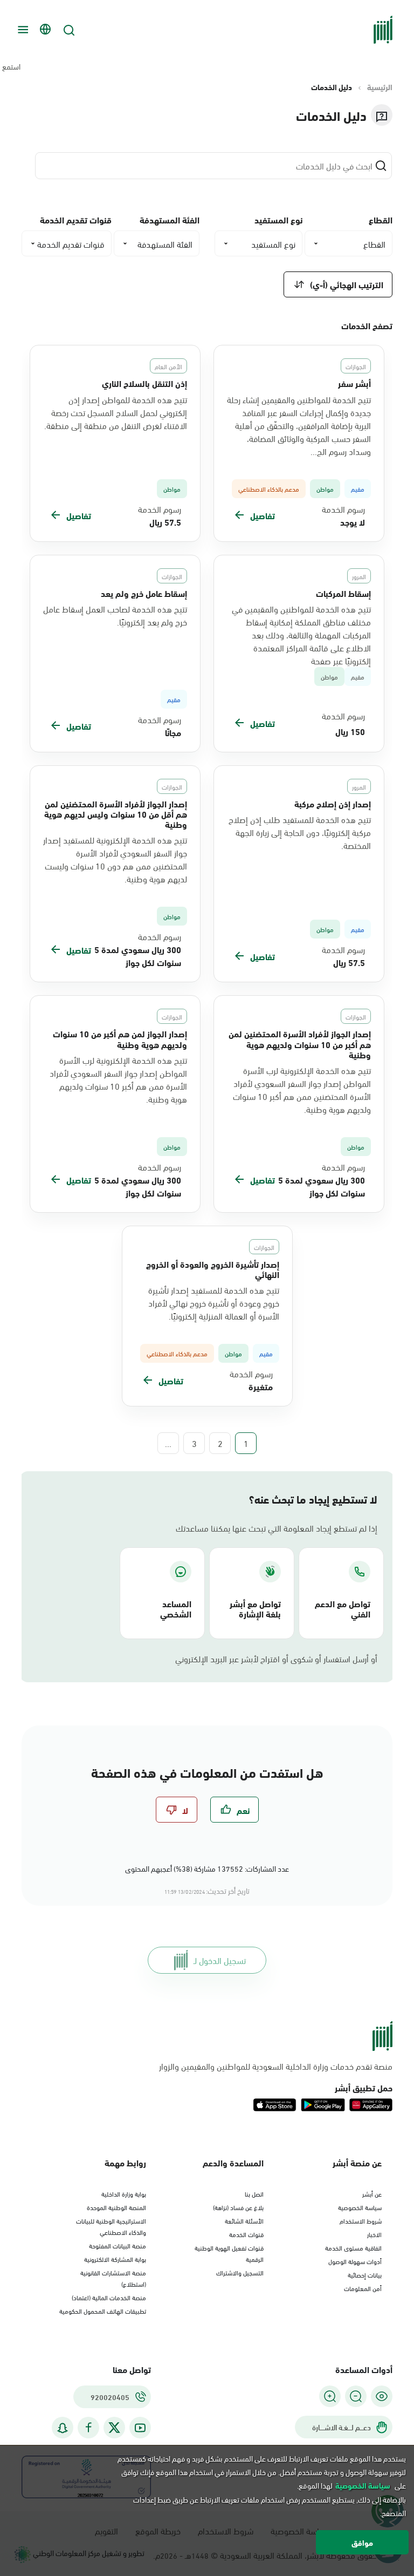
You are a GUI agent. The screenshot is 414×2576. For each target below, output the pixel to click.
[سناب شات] (63, 2428)
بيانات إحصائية (365, 2274)
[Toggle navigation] (22, 30)
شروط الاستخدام (361, 2220)
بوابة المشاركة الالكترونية (115, 2259)
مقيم (358, 677)
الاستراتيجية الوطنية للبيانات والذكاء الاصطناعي (111, 2226)
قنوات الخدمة (246, 2234)
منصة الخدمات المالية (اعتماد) (109, 2297)
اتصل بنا (254, 2193)
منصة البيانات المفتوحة (118, 2245)
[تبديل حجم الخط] (356, 2396)
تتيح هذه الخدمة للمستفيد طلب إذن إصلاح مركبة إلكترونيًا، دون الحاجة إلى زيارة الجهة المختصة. (300, 832)
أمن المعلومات (363, 2288)
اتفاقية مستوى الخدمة (353, 2247)
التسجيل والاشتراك (240, 2272)
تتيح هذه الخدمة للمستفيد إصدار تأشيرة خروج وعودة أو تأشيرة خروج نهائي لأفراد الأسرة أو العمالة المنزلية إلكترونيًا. (214, 1303)
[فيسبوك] (88, 2428)
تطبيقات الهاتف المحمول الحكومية (103, 2310)
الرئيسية (380, 87)
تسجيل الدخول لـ (220, 1960)
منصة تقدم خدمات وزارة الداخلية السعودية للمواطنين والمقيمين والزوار (276, 2066)
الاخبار (374, 2234)
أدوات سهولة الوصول (355, 2261)
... (168, 1443)
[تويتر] (114, 2428)
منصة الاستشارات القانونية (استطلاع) (113, 2278)
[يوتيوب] (140, 2428)
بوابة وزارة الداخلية (124, 2193)
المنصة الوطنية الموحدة (116, 2207)
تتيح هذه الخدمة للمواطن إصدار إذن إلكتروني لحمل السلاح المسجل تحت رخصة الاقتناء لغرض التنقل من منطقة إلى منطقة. (116, 412)
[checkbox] (234, 1810)
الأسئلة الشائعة (244, 2220)
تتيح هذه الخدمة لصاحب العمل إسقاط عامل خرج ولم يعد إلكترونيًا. (115, 615)
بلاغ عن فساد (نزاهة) (238, 2207)
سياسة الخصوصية (360, 2207)
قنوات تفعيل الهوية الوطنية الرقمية (229, 2253)
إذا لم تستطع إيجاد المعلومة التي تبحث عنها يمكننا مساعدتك (277, 1528)
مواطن (329, 677)
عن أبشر (372, 2193)
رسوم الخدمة (343, 509)
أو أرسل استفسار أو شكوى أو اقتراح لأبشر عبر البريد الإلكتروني (276, 1659)
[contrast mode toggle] (382, 2396)
